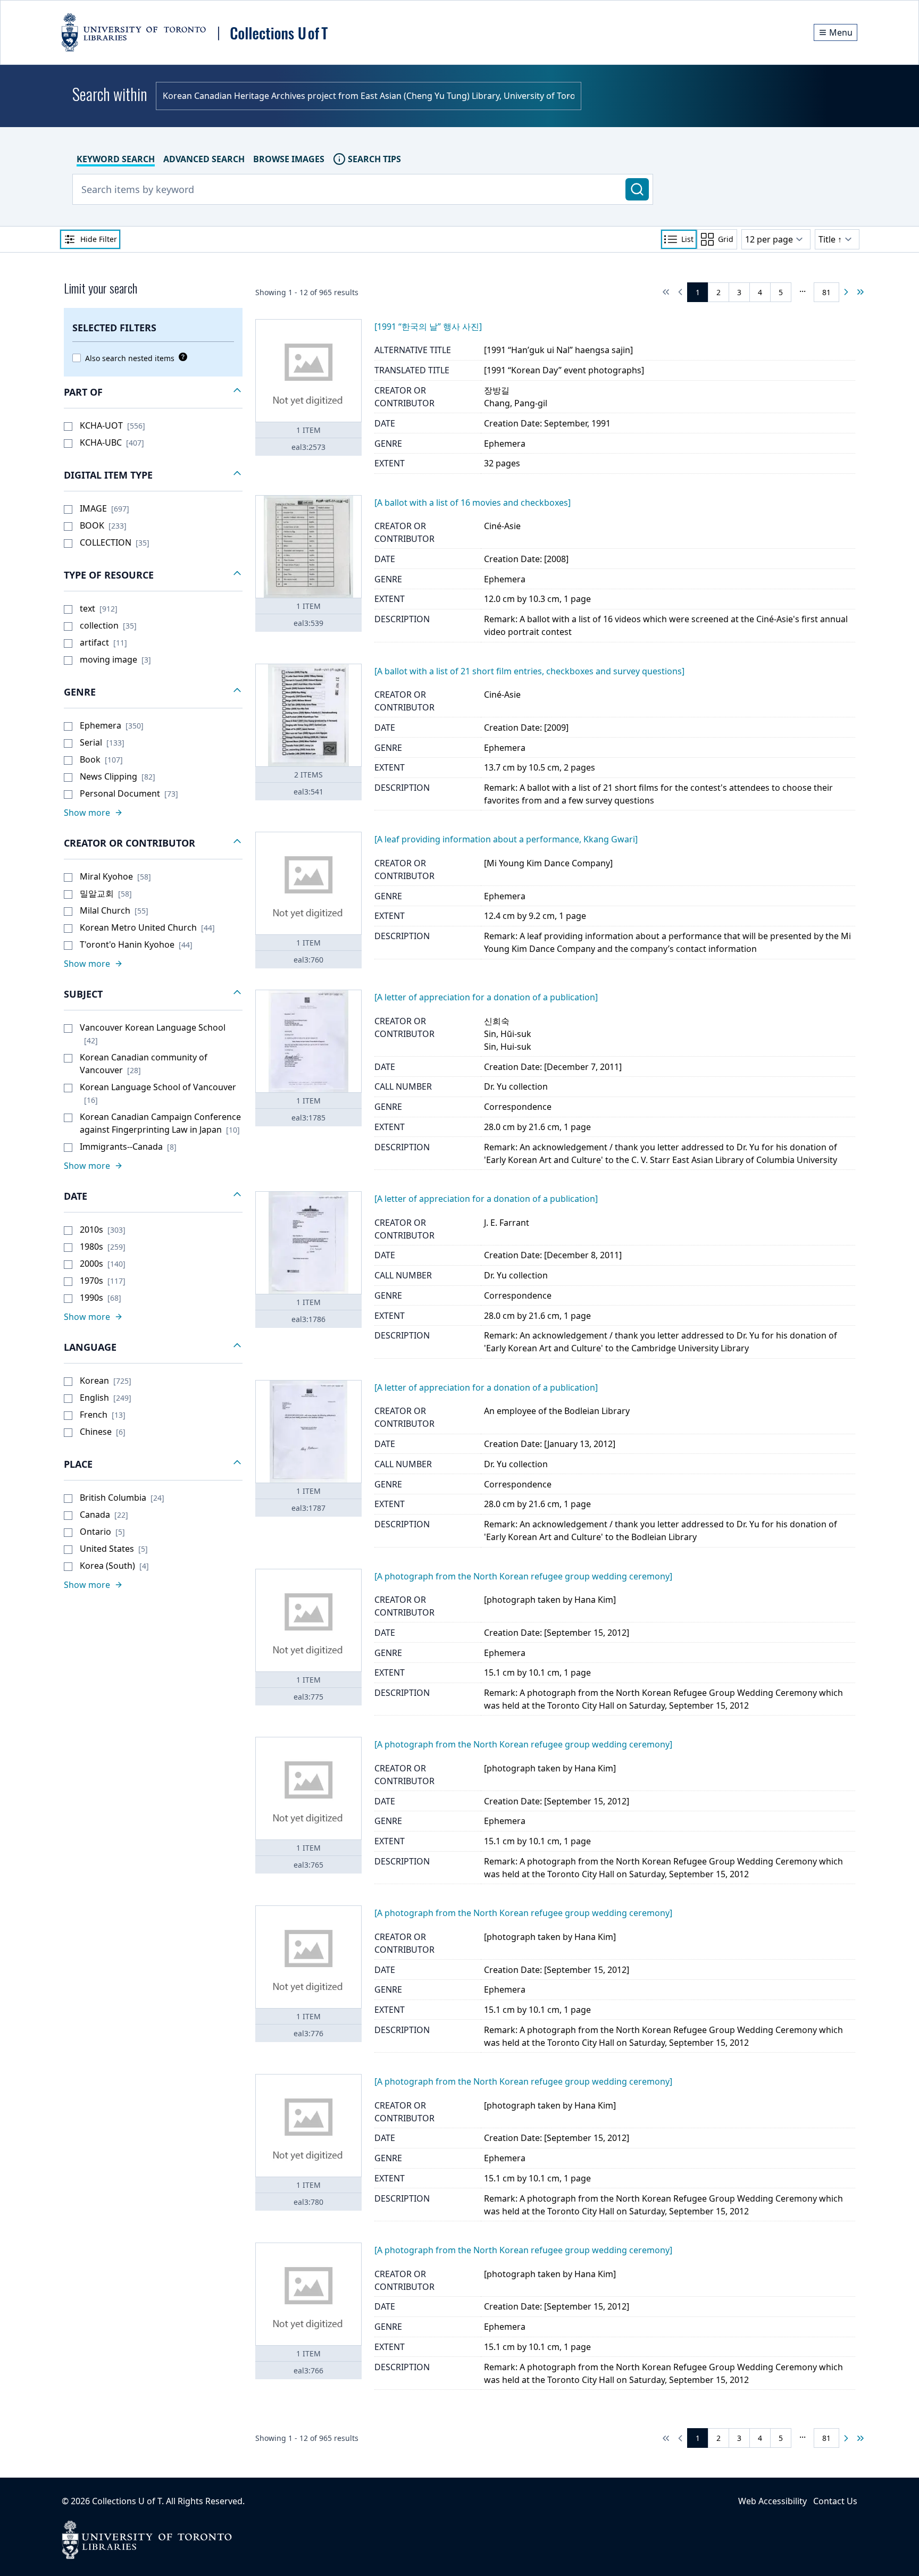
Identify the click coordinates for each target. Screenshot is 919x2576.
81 (826, 292)
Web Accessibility (772, 2501)
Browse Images (289, 159)
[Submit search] (637, 189)
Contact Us (835, 2501)
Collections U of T (127, 2501)
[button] (153, 392)
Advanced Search (204, 159)
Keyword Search (116, 159)
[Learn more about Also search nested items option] (181, 357)
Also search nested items (130, 358)
